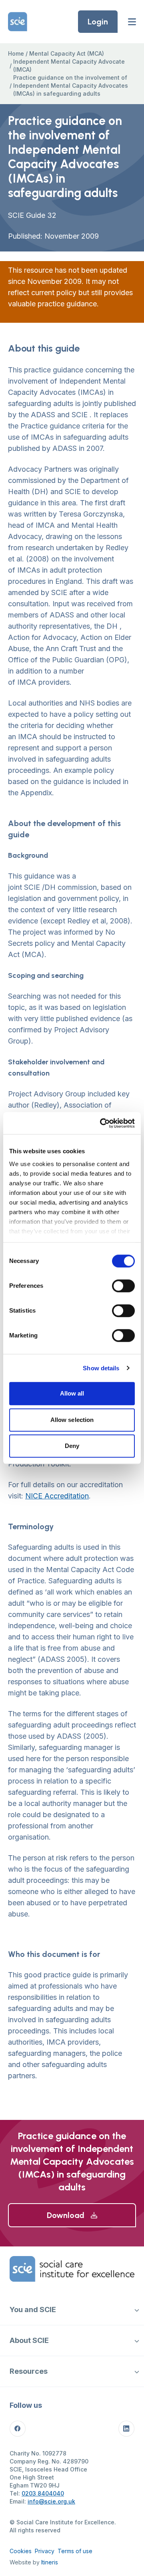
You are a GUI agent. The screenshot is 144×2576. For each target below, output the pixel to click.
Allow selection (72, 1420)
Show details (101, 1368)
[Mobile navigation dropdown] (137, 2310)
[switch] (123, 1286)
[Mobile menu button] (132, 22)
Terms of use (75, 2551)
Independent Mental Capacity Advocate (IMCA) (69, 65)
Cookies (21, 2551)
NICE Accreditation (57, 1496)
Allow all (72, 1393)
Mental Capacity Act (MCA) (67, 53)
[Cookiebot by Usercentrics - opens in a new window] (102, 1123)
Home (16, 53)
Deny (72, 1446)
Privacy (45, 2551)
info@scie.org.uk (51, 2501)
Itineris (50, 2562)
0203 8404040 (43, 2493)
